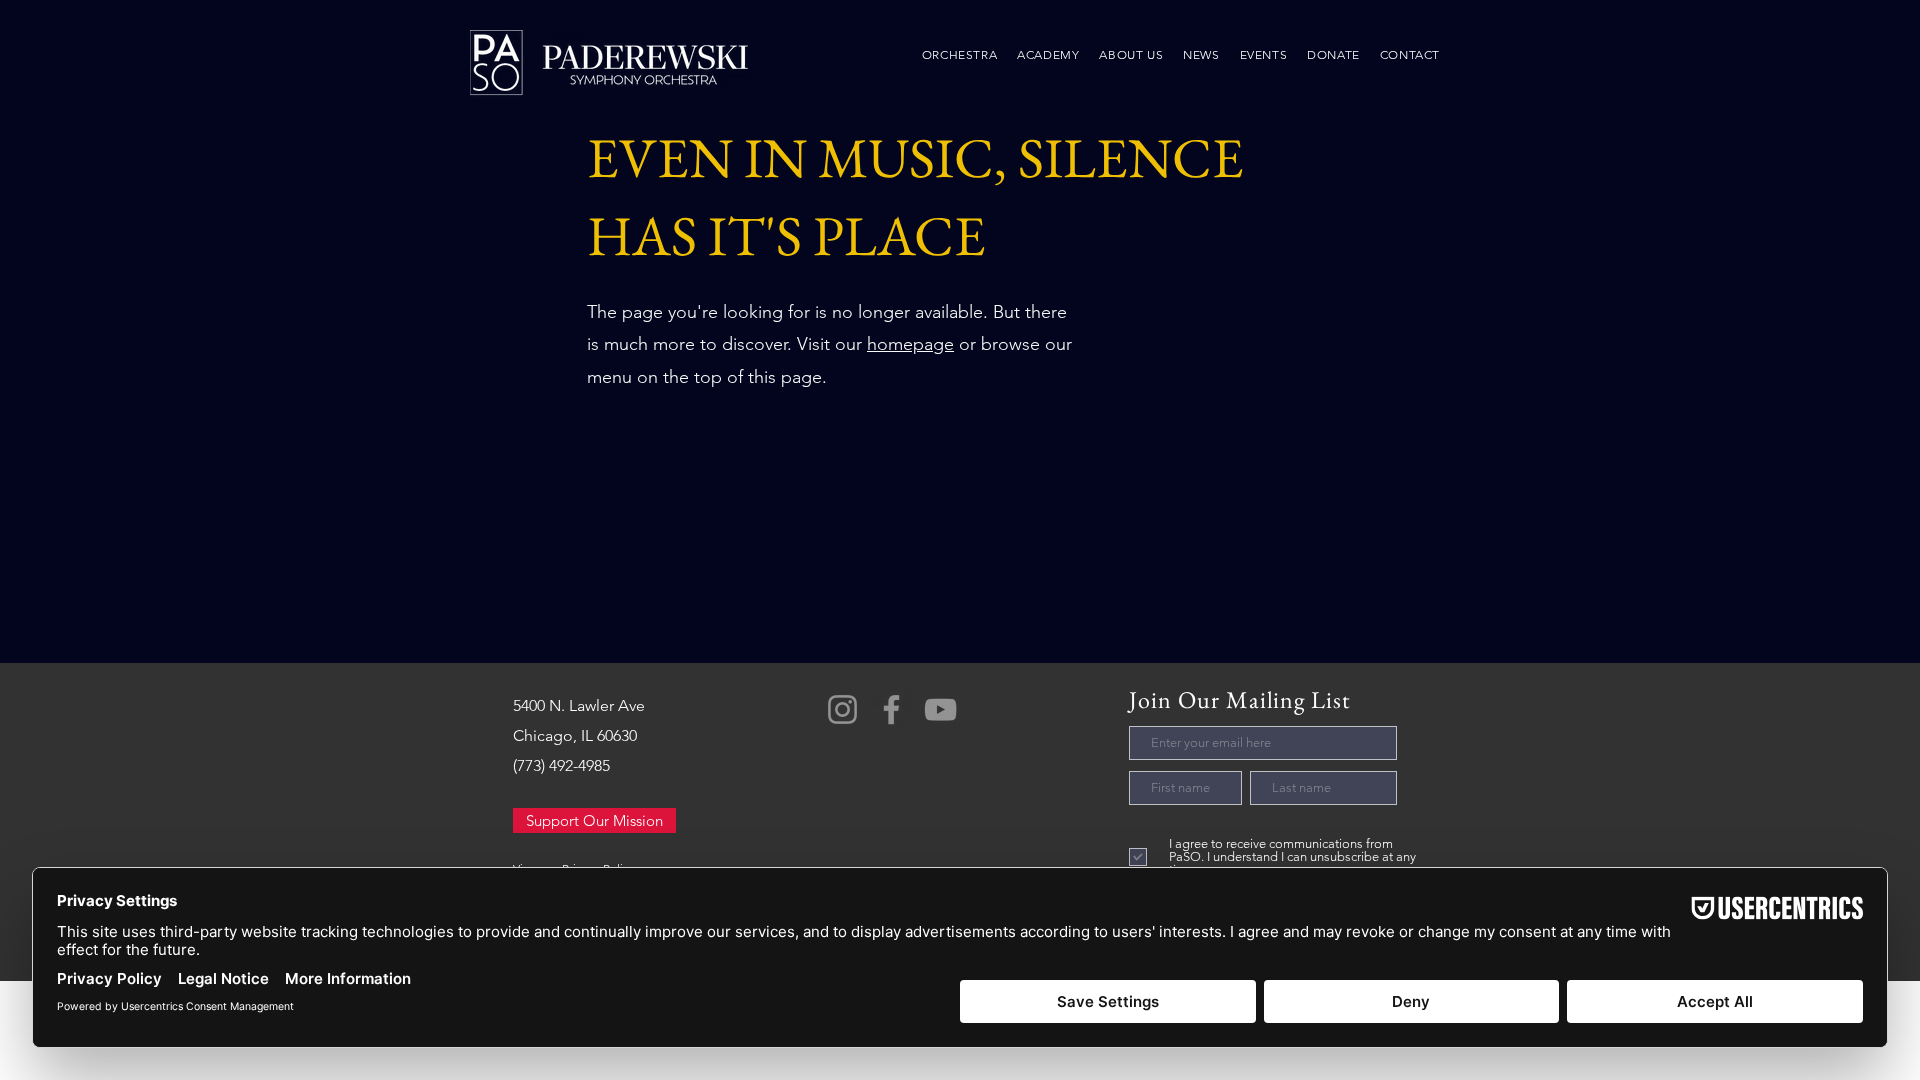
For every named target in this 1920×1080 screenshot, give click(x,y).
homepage (910, 344)
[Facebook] (891, 709)
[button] (1131, 54)
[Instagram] (842, 709)
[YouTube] (940, 709)
